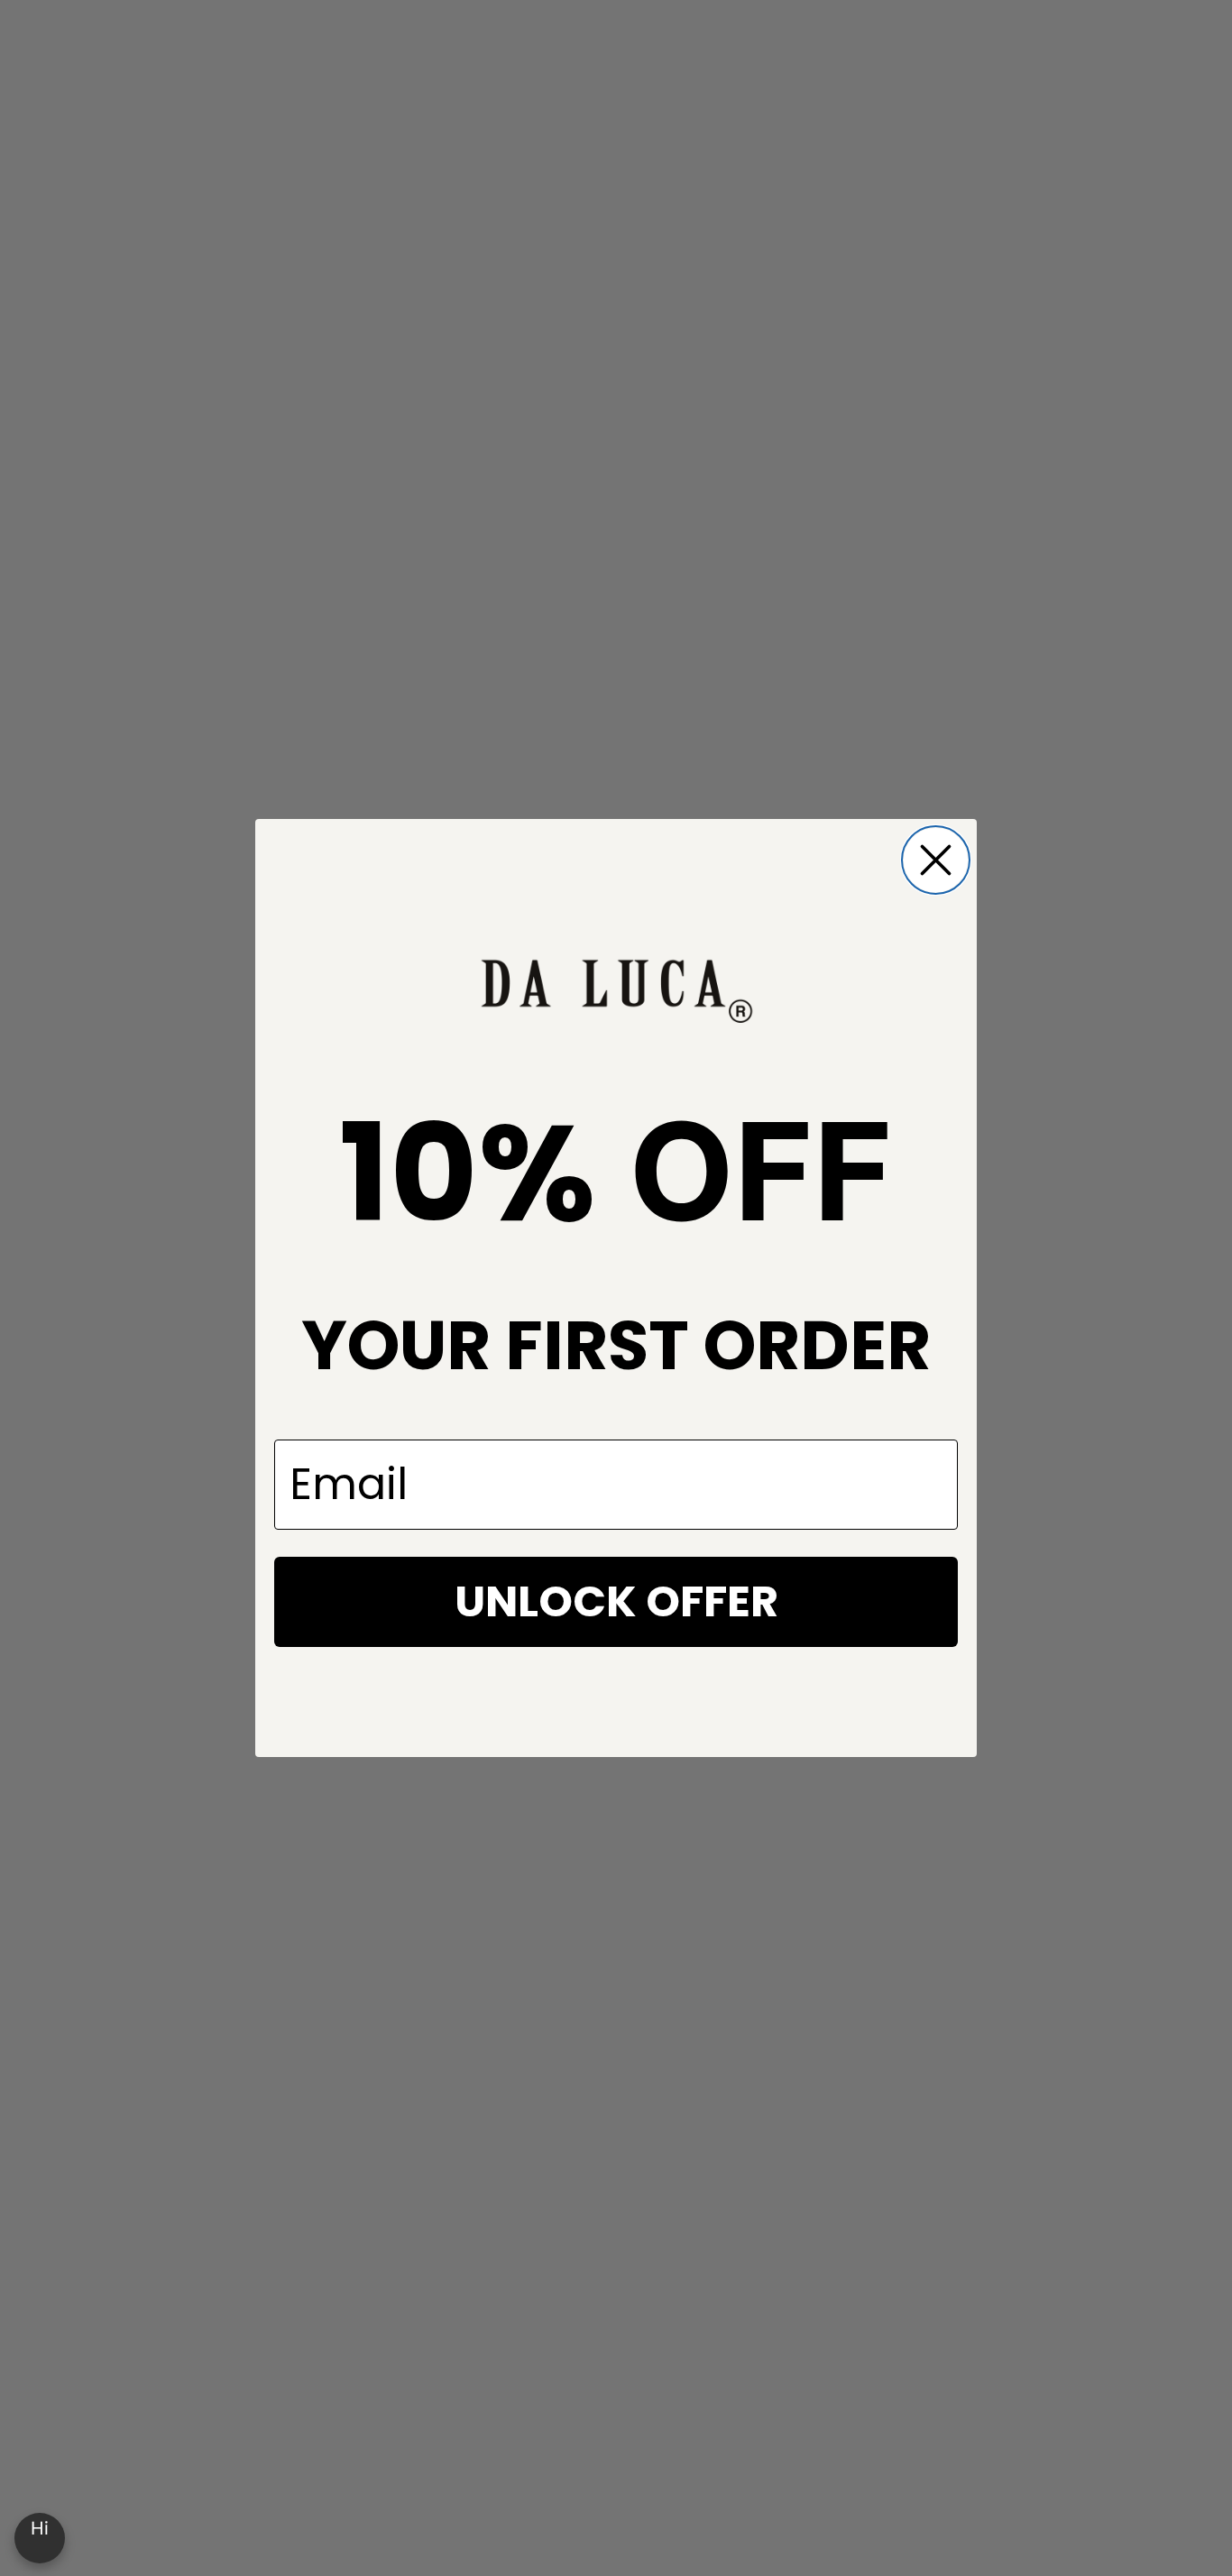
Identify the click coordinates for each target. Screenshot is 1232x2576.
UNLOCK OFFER (616, 1601)
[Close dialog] (936, 860)
